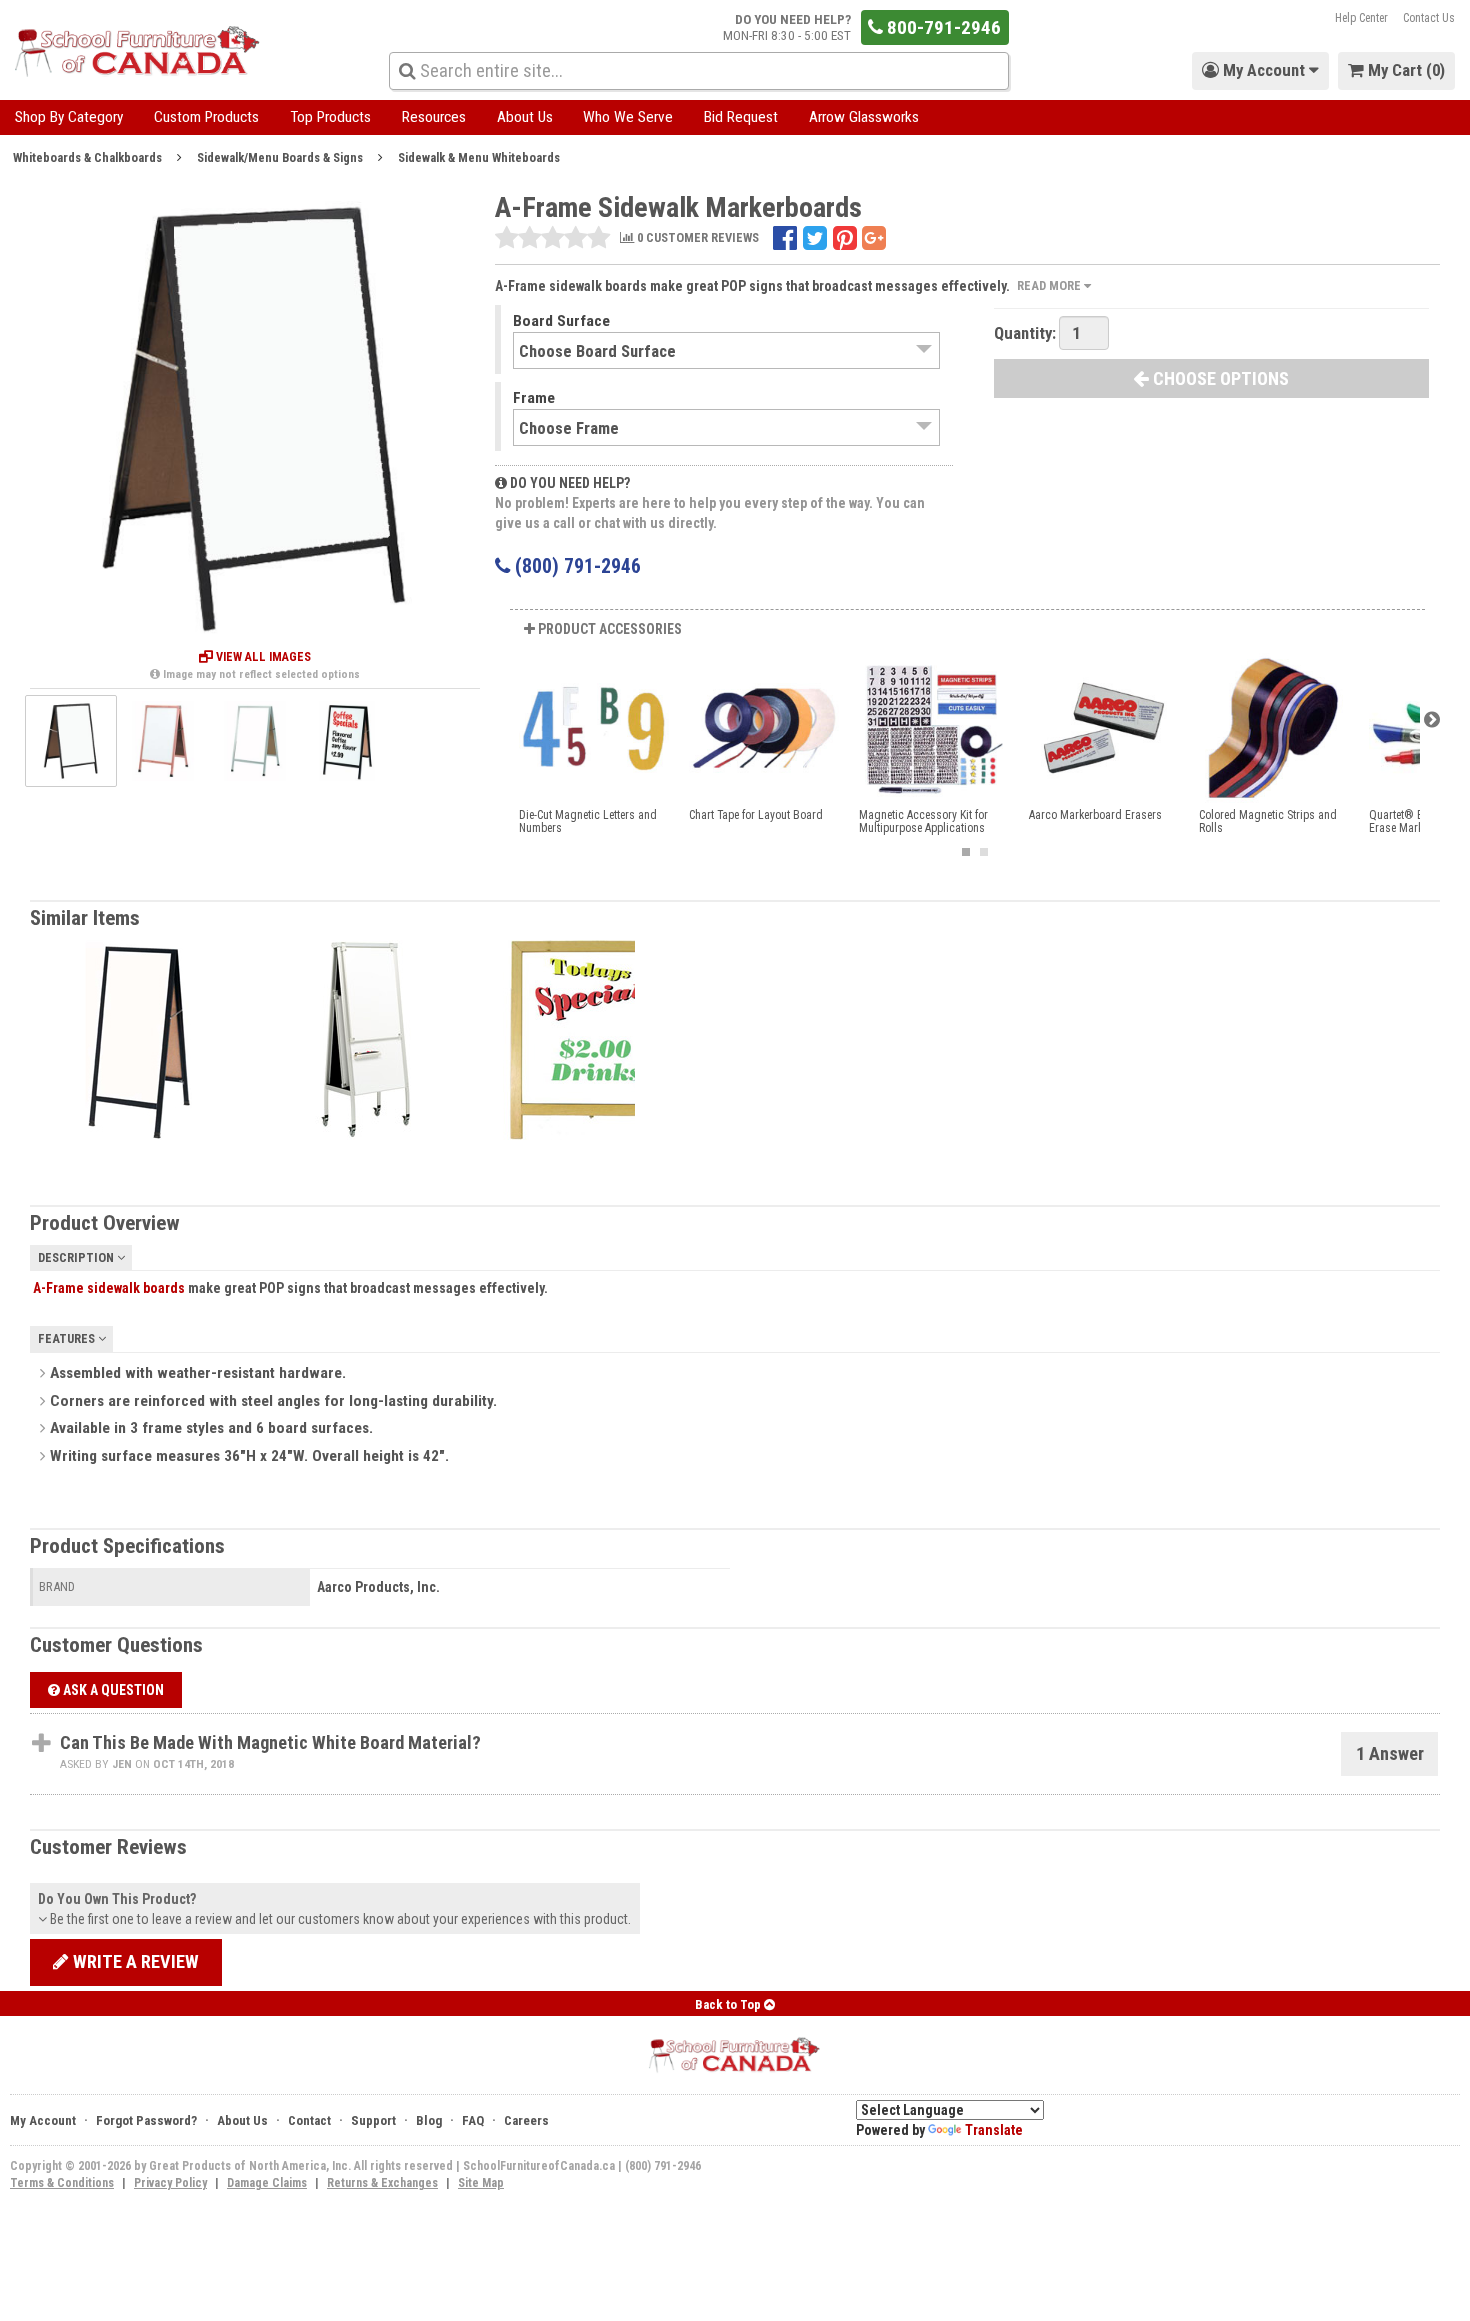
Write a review (134, 1961)
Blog (429, 2120)
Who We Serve (628, 117)
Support (373, 2120)
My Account (43, 2120)
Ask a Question (112, 1690)
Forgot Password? (146, 2120)
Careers (526, 2120)
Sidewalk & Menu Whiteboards (479, 157)
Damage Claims (267, 2183)
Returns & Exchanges (382, 2183)
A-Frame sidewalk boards (109, 1288)
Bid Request (741, 117)
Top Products (330, 117)
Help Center (1361, 18)
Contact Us (1429, 18)
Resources (434, 117)
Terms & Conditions (62, 2183)
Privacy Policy (170, 2183)
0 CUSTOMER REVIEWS (696, 238)
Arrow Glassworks (864, 117)
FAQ (473, 2120)
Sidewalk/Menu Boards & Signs (280, 157)
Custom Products (206, 117)
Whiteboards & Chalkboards (87, 157)
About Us (525, 117)
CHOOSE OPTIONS (1219, 378)
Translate (994, 2130)
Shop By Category (69, 117)
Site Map (481, 2183)
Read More (1050, 285)
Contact (309, 2120)
